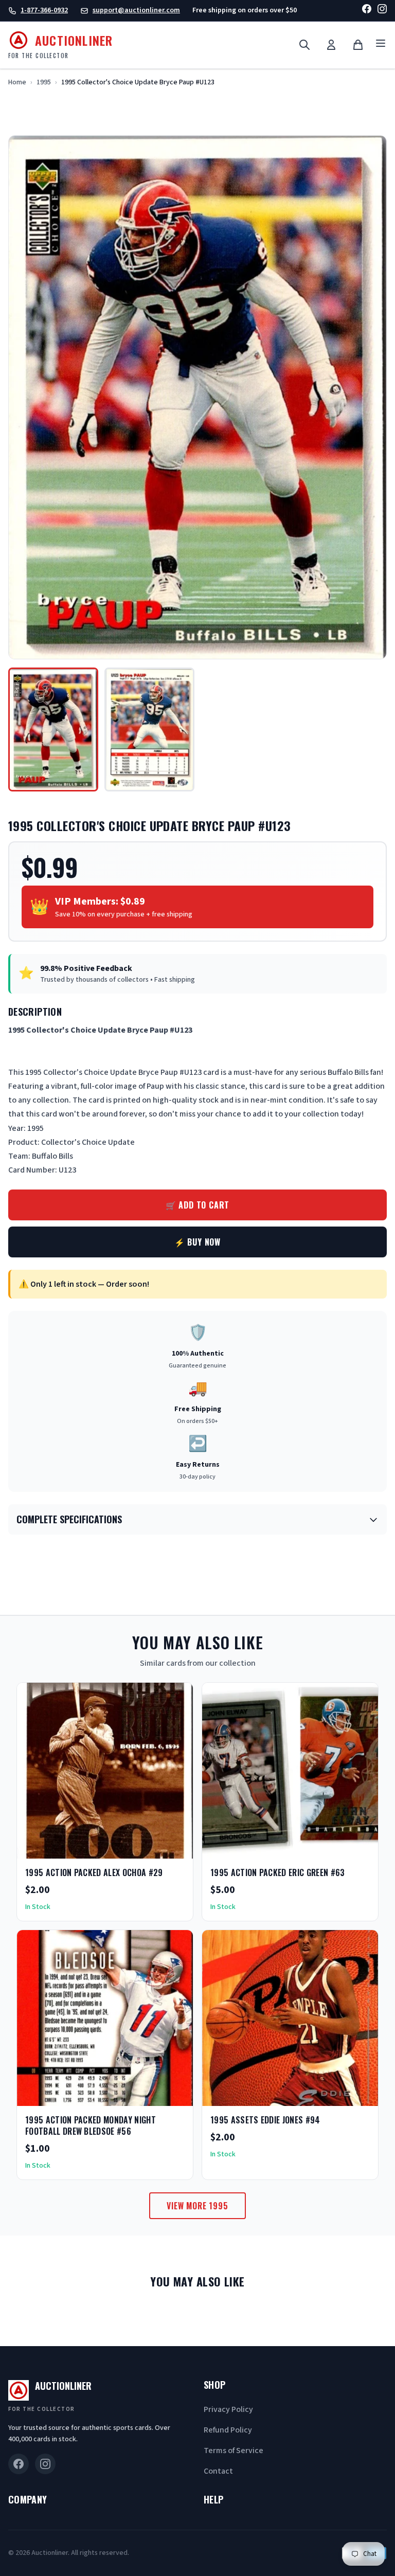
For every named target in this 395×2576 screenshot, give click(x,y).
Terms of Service (234, 2451)
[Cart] (358, 45)
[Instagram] (382, 11)
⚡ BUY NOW (197, 1242)
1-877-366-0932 (44, 10)
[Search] (304, 45)
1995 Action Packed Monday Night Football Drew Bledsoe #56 (91, 2125)
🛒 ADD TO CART (197, 1205)
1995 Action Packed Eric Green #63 (278, 1872)
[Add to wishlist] (152, 1847)
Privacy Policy (228, 2409)
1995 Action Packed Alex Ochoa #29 (94, 1872)
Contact (218, 2471)
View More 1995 (197, 2206)
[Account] (331, 45)
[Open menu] (381, 45)
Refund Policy (228, 2430)
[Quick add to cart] (176, 1847)
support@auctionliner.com (136, 10)
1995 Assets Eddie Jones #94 (265, 2120)
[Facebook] (367, 11)
